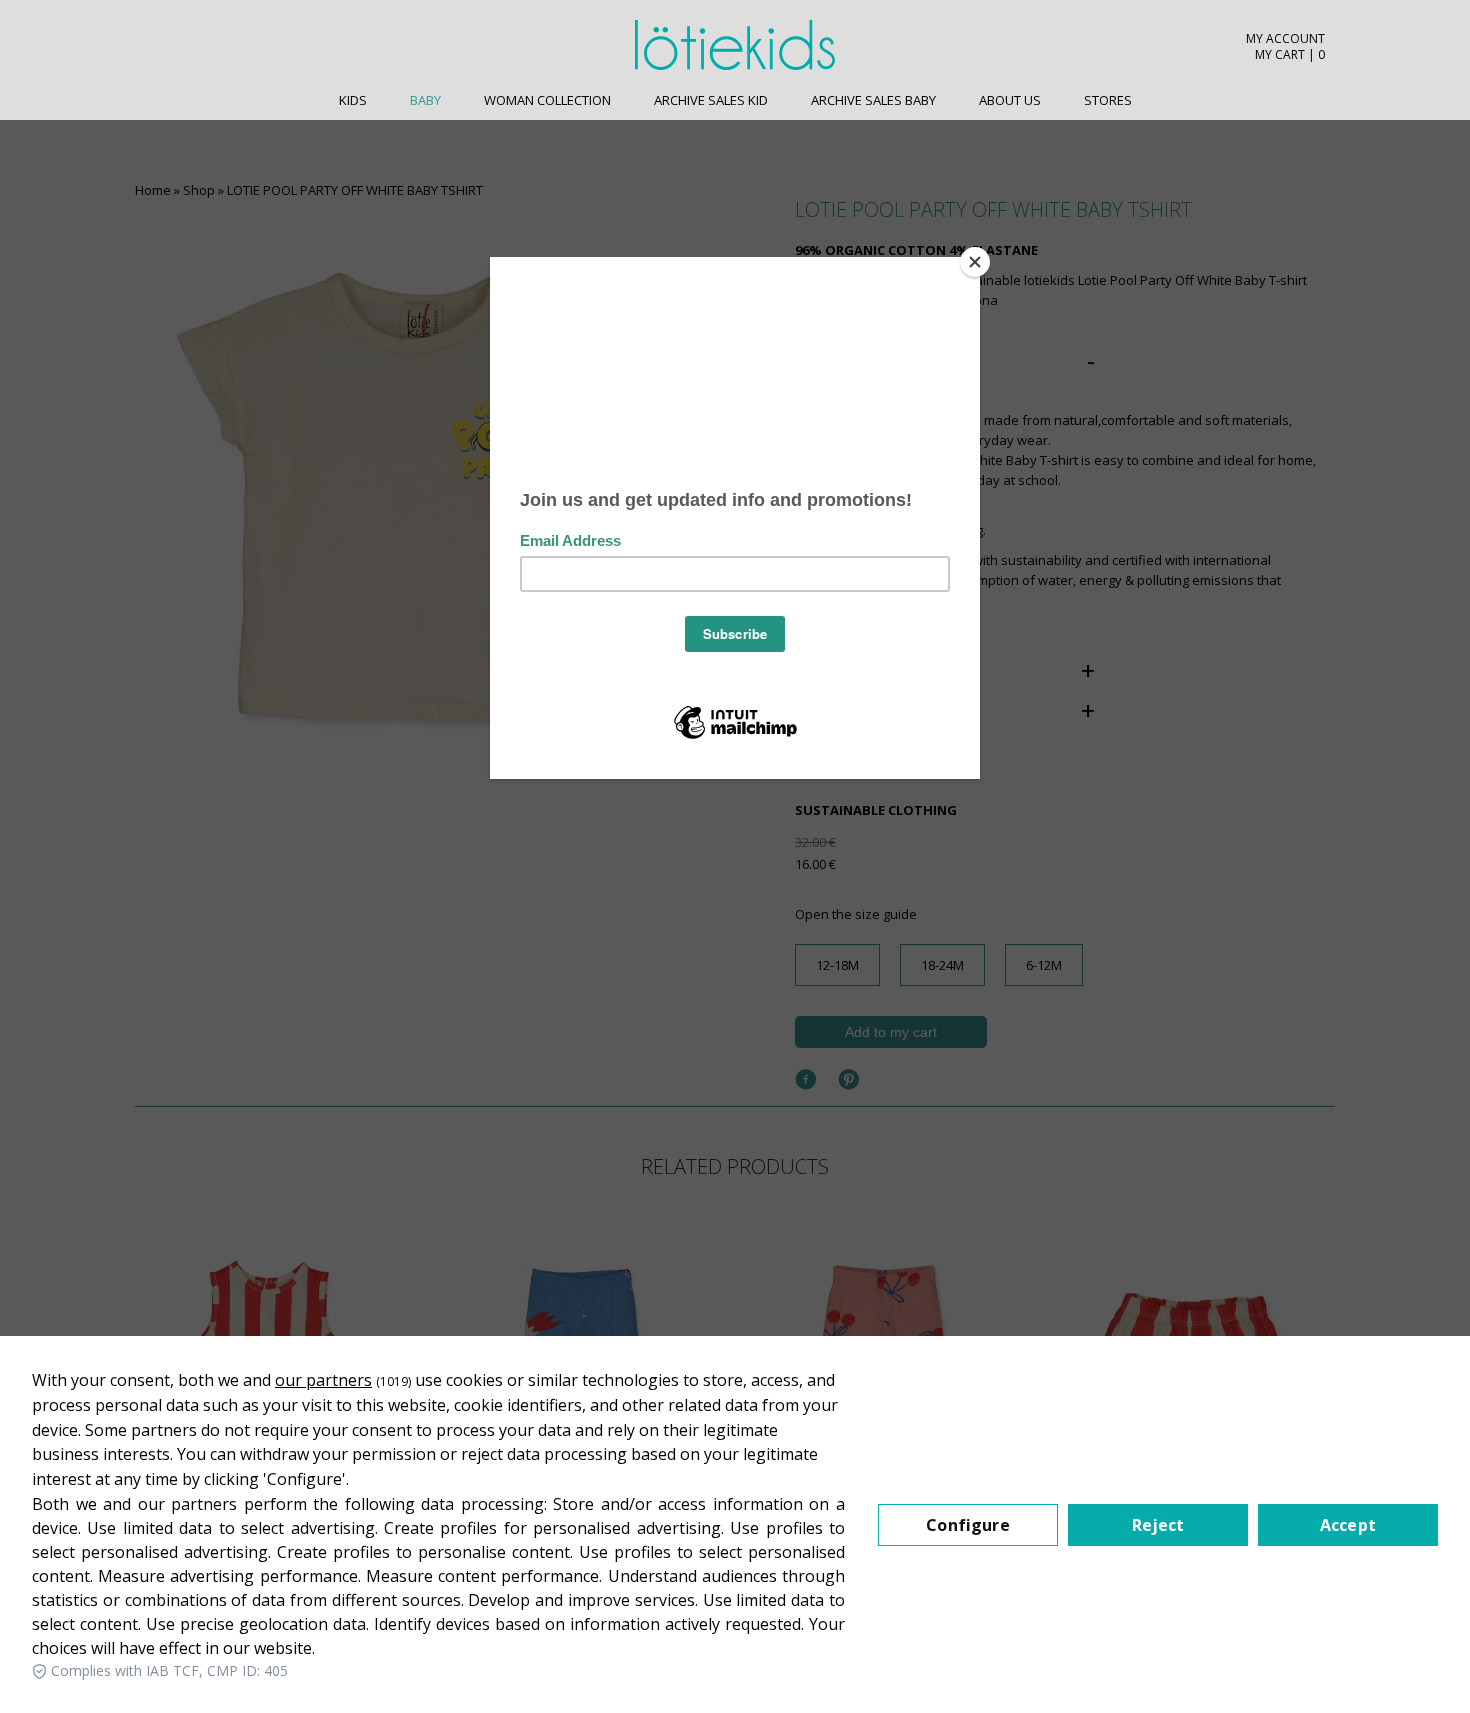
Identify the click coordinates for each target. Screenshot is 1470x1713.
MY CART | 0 (1290, 55)
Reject (1158, 1525)
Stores (1108, 100)
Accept (1348, 1525)
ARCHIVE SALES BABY (873, 100)
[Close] (975, 262)
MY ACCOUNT (1285, 39)
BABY (425, 100)
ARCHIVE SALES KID (711, 100)
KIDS (353, 100)
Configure (967, 1525)
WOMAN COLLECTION (547, 100)
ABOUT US (1010, 100)
